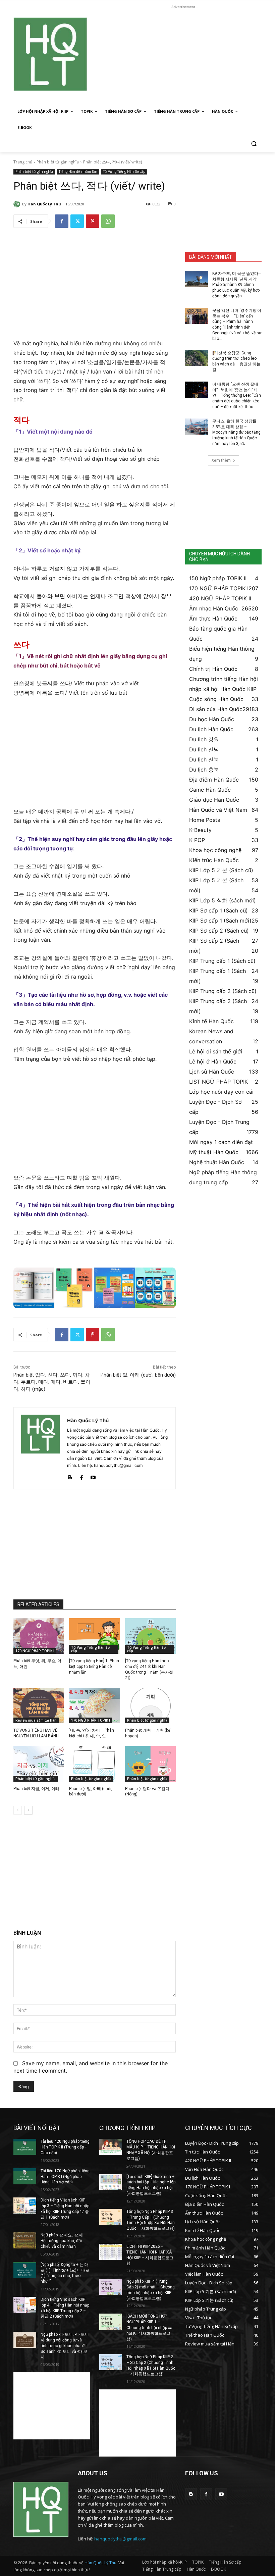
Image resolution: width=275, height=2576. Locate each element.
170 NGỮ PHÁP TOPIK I (35, 1651)
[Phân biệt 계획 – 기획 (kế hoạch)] (150, 1705)
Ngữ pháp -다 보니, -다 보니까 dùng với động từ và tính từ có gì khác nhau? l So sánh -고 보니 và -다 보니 (65, 2346)
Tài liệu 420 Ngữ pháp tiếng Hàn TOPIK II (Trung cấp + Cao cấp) (65, 2147)
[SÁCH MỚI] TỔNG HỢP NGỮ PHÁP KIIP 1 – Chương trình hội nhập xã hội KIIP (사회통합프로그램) (149, 2327)
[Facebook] (62, 221)
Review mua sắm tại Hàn (36, 1720)
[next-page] (28, 1810)
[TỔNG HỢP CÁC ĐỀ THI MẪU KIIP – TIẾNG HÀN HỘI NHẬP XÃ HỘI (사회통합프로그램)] (111, 2147)
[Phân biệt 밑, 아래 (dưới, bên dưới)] (94, 1764)
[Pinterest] (93, 221)
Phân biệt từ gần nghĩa (58, 162)
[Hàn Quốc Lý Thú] (18, 204)
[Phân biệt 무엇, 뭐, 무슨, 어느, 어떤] (39, 1636)
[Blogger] (70, 1476)
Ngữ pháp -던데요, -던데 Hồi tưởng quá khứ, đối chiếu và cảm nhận (62, 2241)
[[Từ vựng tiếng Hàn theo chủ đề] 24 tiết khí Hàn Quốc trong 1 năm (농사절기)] (150, 1636)
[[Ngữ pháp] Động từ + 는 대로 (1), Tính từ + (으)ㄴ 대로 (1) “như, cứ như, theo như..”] (25, 2270)
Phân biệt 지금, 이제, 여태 (36, 1789)
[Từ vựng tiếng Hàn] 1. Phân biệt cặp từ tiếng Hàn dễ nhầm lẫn (94, 1667)
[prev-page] (18, 1810)
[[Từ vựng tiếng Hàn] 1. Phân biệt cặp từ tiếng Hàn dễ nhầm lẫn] (94, 1636)
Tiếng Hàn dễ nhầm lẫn (78, 171)
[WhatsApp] (108, 221)
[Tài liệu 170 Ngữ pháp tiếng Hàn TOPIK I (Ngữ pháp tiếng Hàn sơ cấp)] (25, 2176)
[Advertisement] (183, 57)
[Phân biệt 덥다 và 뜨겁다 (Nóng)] (150, 1764)
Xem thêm (221, 460)
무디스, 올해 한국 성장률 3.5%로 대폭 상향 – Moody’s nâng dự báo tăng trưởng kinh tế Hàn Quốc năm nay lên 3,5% (236, 432)
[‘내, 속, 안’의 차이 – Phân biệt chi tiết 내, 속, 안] (94, 1705)
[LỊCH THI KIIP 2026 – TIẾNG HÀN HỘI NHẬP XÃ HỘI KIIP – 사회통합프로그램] (111, 2252)
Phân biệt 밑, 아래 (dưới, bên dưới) (138, 1375)
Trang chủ (23, 162)
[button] (254, 144)
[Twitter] (77, 221)
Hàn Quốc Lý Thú (44, 204)
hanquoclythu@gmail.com (120, 2539)
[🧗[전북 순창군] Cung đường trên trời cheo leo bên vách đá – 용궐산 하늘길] (197, 358)
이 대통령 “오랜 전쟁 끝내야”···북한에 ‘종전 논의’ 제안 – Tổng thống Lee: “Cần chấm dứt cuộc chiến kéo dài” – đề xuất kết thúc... (237, 395)
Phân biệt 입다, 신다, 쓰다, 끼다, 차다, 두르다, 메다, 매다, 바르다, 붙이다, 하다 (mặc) (52, 1382)
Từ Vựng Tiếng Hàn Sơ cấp (124, 171)
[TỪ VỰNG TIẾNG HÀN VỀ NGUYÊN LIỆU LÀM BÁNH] (39, 1705)
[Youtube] (93, 1476)
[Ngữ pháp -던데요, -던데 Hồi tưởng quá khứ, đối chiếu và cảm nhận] (25, 2240)
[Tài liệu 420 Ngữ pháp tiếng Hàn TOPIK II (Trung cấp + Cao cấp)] (25, 2147)
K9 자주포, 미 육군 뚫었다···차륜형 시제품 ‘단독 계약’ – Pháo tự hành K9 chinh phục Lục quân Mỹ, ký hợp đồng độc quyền (237, 285)
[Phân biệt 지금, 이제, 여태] (39, 1764)
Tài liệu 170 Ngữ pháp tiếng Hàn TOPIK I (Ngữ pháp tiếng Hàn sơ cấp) (65, 2177)
